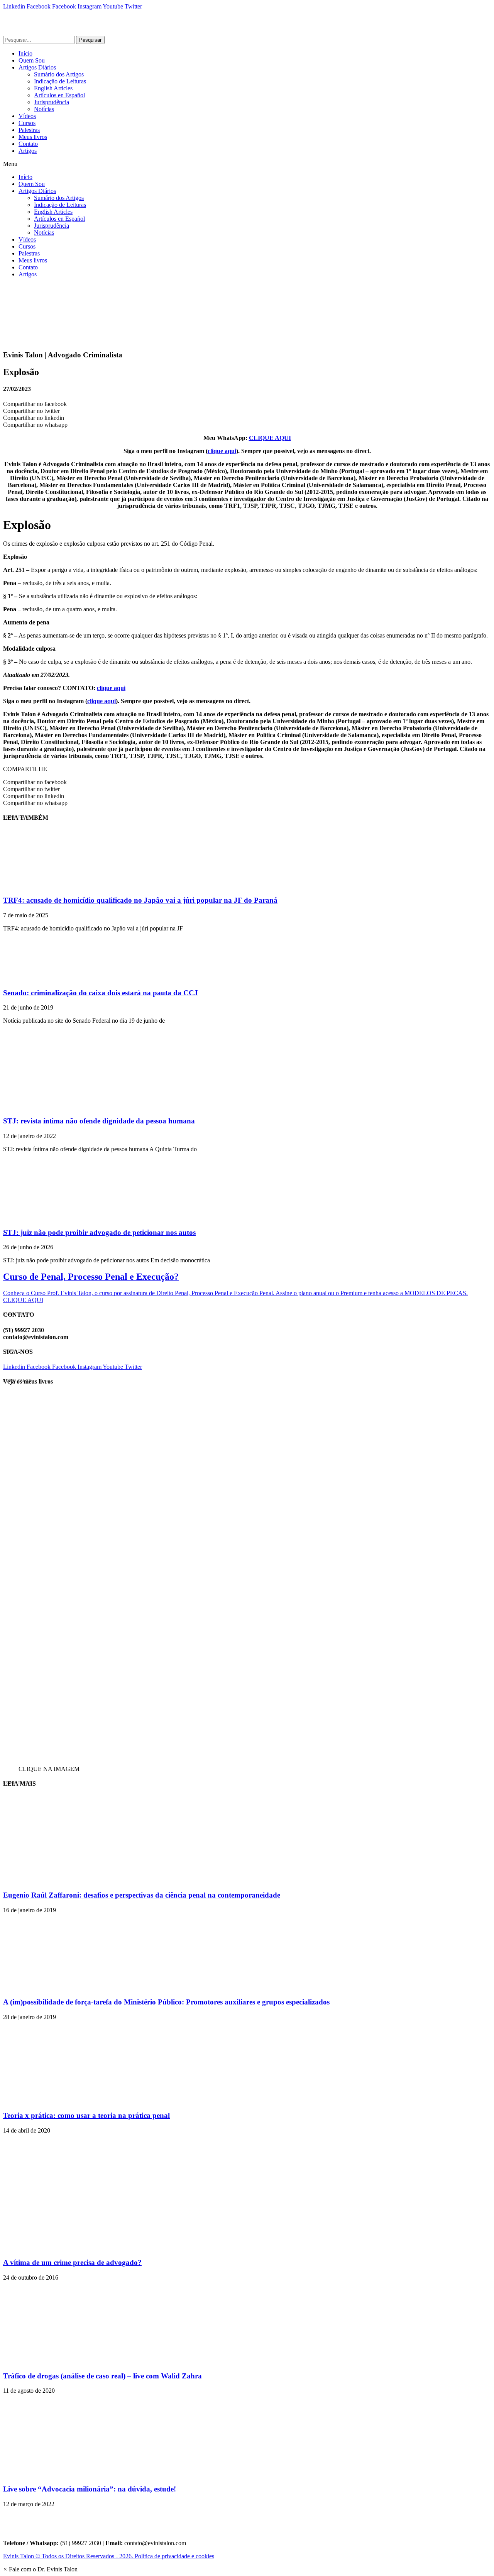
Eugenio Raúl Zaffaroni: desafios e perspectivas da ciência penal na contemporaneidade (142, 1895)
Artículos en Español (59, 95)
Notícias (44, 109)
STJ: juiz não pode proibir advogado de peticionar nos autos (99, 1232)
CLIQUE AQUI (270, 438)
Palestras (29, 130)
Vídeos (27, 116)
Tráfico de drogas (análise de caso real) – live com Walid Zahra (102, 2376)
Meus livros (33, 137)
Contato (28, 144)
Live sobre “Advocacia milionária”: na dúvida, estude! (90, 2489)
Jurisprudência (52, 102)
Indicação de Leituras (60, 81)
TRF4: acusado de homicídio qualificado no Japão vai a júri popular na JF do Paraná (140, 900)
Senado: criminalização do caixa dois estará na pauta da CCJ (101, 993)
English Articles (53, 88)
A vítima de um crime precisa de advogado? (72, 2262)
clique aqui (222, 451)
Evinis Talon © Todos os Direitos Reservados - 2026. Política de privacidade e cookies (109, 2556)
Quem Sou (32, 60)
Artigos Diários (37, 67)
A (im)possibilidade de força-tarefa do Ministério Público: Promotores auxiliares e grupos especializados (166, 2002)
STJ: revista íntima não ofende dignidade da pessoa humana (99, 1121)
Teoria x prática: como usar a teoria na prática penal (86, 2115)
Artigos (28, 151)
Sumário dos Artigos (59, 74)
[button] (247, 164)
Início (25, 53)
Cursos (27, 123)
